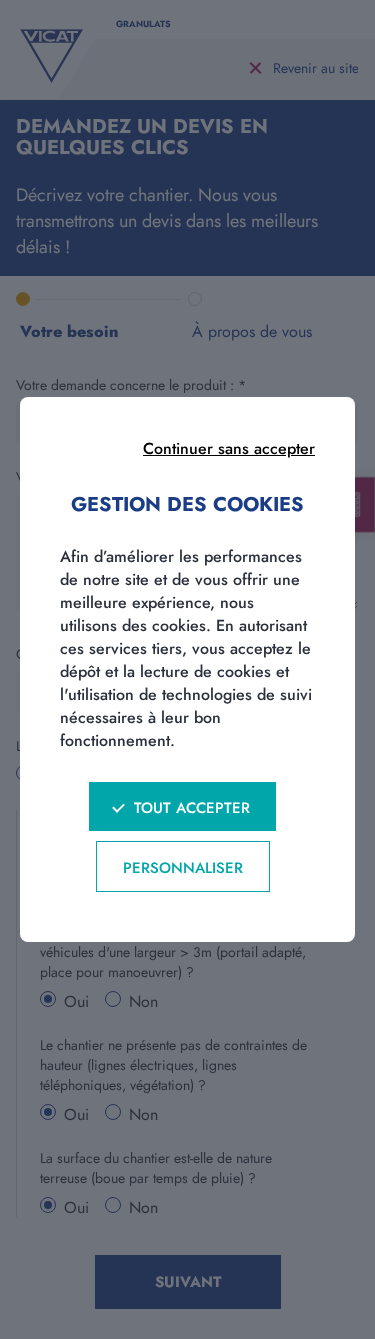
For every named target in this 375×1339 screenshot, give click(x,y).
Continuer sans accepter (229, 448)
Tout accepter (192, 808)
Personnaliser (183, 868)
